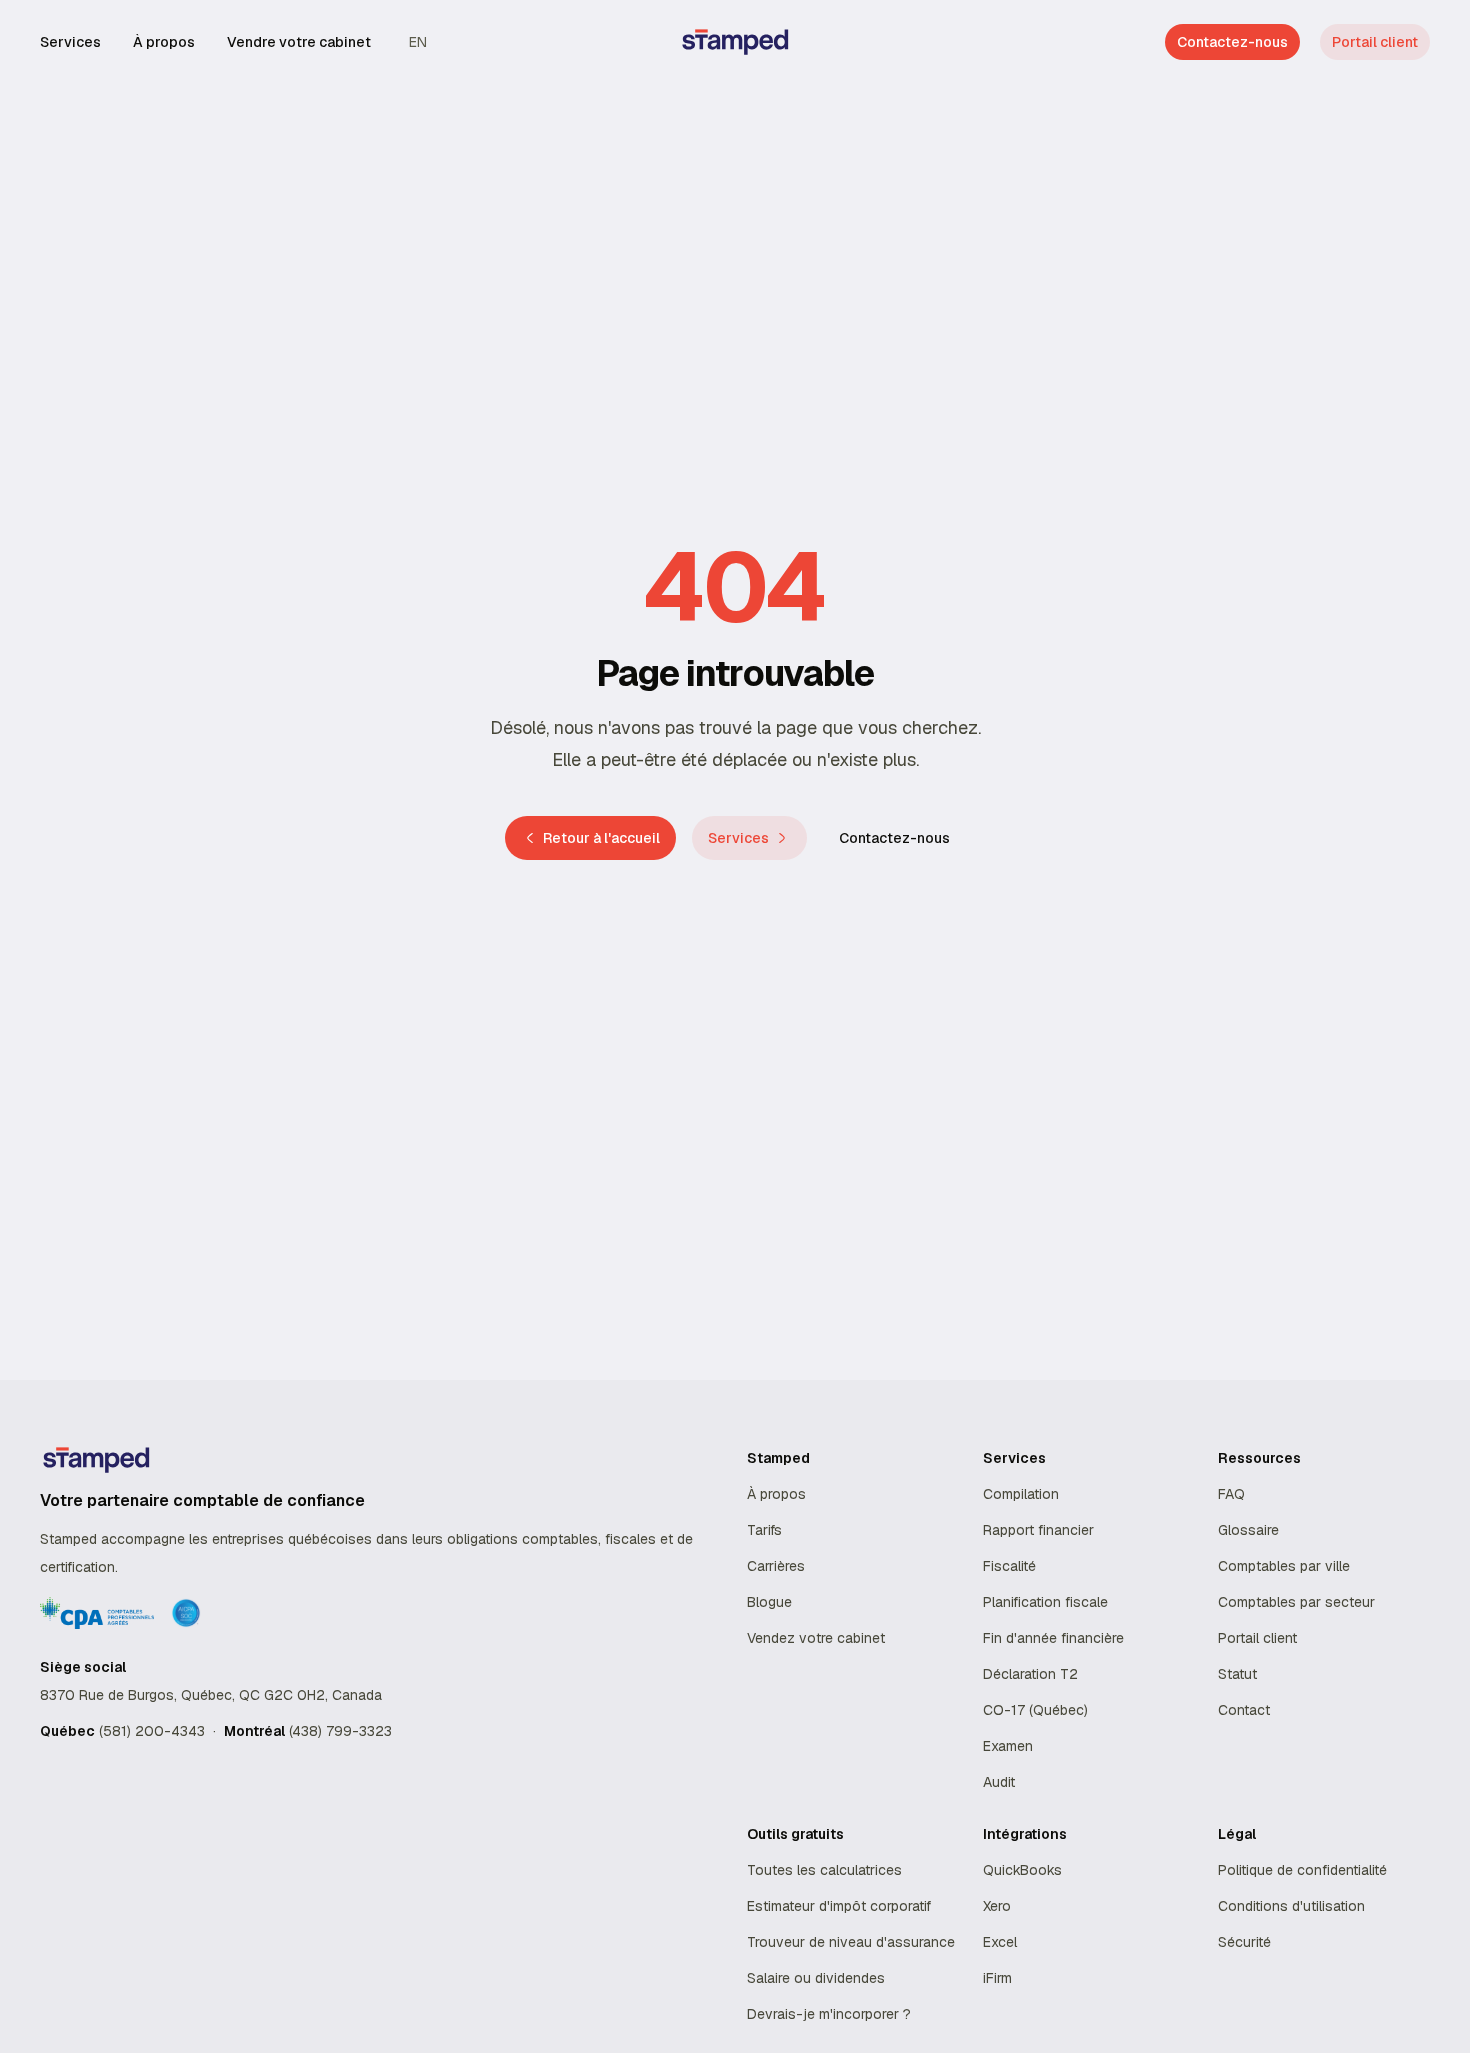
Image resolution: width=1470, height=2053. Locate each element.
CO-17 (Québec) (1035, 1710)
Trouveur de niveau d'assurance (851, 1942)
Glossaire (1248, 1530)
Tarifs (764, 1530)
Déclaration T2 (1030, 1674)
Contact (1244, 1710)
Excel (1000, 1942)
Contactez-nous (894, 838)
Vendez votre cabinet (816, 1638)
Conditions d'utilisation (1291, 1906)
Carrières (776, 1566)
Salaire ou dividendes (816, 1978)
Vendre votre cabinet (299, 42)
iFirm (997, 1978)
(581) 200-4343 (152, 1731)
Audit (999, 1782)
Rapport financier (1038, 1530)
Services (70, 42)
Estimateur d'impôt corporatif (839, 1906)
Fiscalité (1009, 1566)
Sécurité (1244, 1942)
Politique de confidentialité (1302, 1870)
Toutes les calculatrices (824, 1870)
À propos (164, 42)
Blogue (769, 1602)
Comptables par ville (1284, 1566)
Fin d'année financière (1053, 1638)
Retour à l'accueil (601, 838)
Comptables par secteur (1296, 1602)
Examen (1008, 1746)
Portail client (1375, 42)
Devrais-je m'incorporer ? (829, 2014)
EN (418, 42)
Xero (997, 1906)
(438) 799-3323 (340, 1731)
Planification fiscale (1045, 1602)
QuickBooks (1022, 1870)
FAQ (1231, 1494)
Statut (1237, 1674)
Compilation (1021, 1494)
